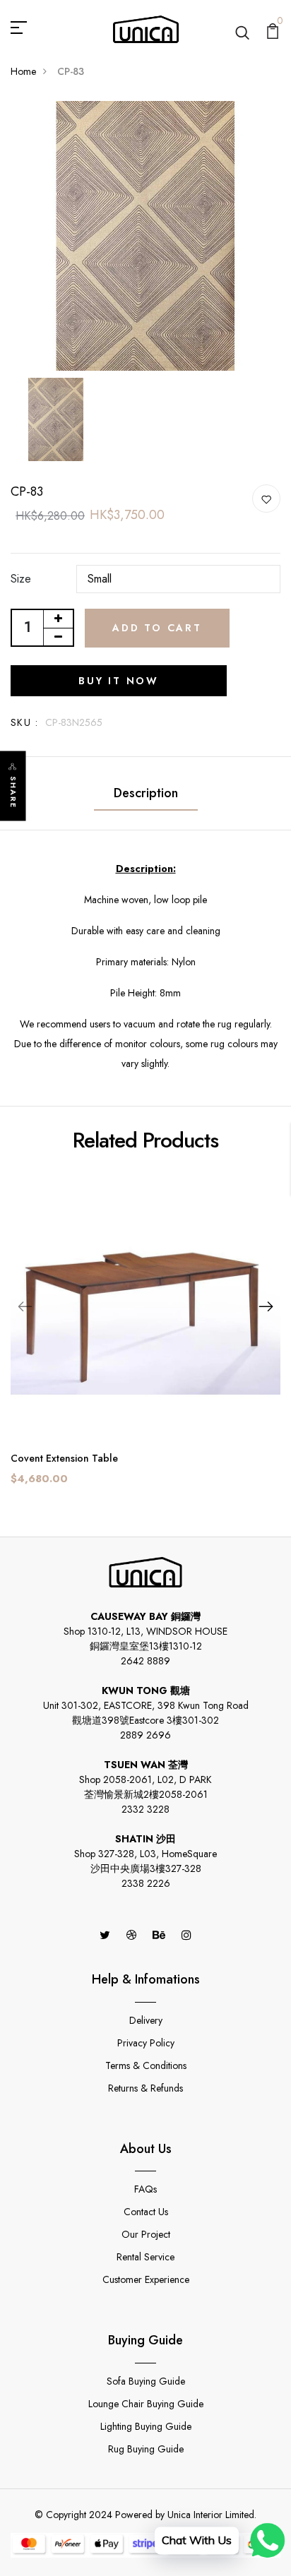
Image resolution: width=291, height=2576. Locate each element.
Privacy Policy (146, 2043)
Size (21, 579)
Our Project (146, 2234)
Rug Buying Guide (146, 2449)
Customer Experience (146, 2279)
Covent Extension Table (64, 1458)
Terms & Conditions (146, 2065)
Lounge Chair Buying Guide (146, 2404)
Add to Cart (157, 628)
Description (146, 793)
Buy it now (119, 681)
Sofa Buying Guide (146, 2381)
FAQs (145, 2189)
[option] (145, 236)
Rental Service (145, 2257)
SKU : (24, 722)
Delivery (146, 2020)
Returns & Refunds (145, 2088)
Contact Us (146, 2212)
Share (13, 793)
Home (23, 71)
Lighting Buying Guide (146, 2426)
